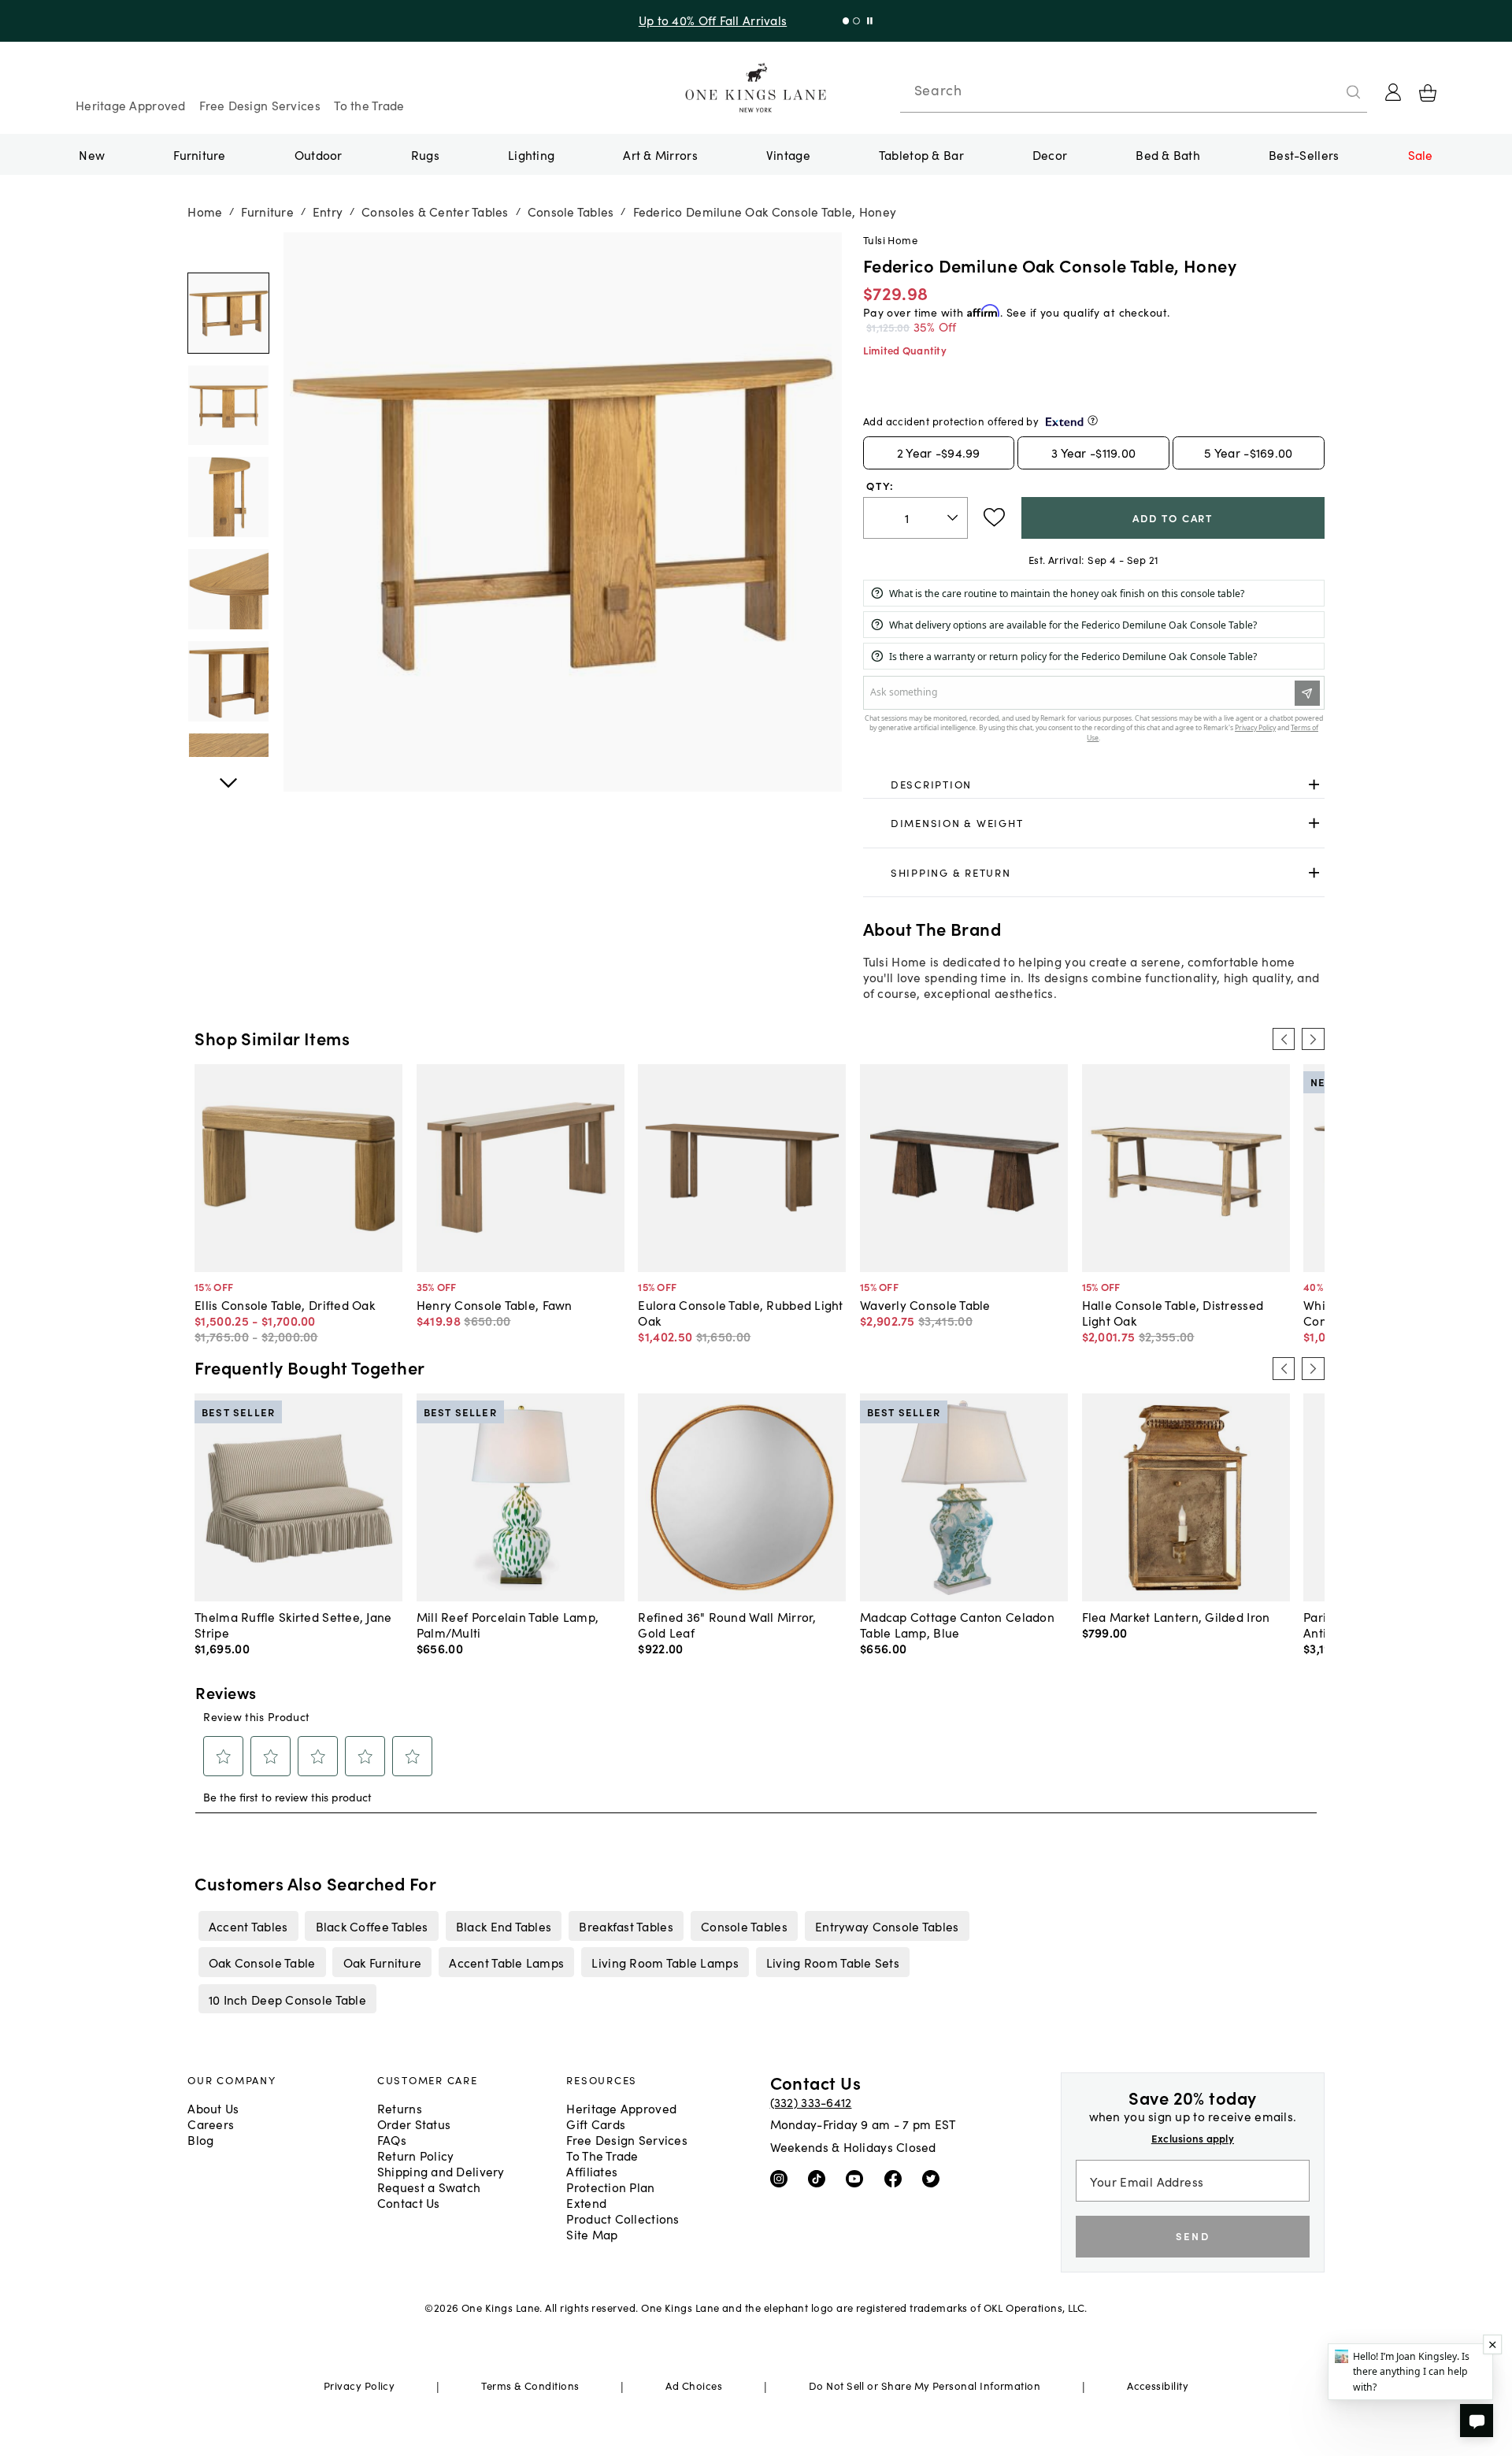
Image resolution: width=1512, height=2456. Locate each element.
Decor (1050, 154)
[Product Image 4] (228, 681)
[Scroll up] (228, 774)
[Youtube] (858, 2178)
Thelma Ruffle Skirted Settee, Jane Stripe (293, 1624)
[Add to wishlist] (994, 518)
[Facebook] (897, 2178)
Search (938, 90)
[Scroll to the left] (1284, 1039)
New (92, 154)
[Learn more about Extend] (1093, 420)
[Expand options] (1314, 784)
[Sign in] (1393, 92)
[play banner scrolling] (867, 21)
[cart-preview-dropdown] (1428, 93)
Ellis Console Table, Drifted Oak (285, 1304)
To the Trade (369, 105)
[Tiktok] (820, 2178)
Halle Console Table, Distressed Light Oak (1173, 1312)
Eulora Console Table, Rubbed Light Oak (740, 1312)
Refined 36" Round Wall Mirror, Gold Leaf (727, 1624)
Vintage (788, 154)
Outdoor (319, 154)
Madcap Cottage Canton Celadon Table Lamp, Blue (957, 1624)
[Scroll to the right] (1313, 1039)
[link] (1094, 785)
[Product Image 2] (228, 497)
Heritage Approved (131, 105)
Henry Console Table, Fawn (495, 1304)
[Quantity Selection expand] (954, 518)
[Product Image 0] (228, 313)
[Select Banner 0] (842, 21)
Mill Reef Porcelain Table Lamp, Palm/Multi (508, 1624)
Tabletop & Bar (921, 154)
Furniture (199, 154)
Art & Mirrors (660, 154)
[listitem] (248, 1926)
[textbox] (915, 518)
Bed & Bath (1168, 154)
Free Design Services (260, 105)
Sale (1421, 154)
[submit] (1354, 92)
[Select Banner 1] (852, 21)
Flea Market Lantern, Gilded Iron (1176, 1616)
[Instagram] (782, 2178)
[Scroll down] (228, 250)
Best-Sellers (1304, 154)
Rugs (425, 154)
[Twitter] (934, 2178)
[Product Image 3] (228, 589)
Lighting (531, 154)
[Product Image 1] (228, 406)
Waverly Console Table (925, 1304)
